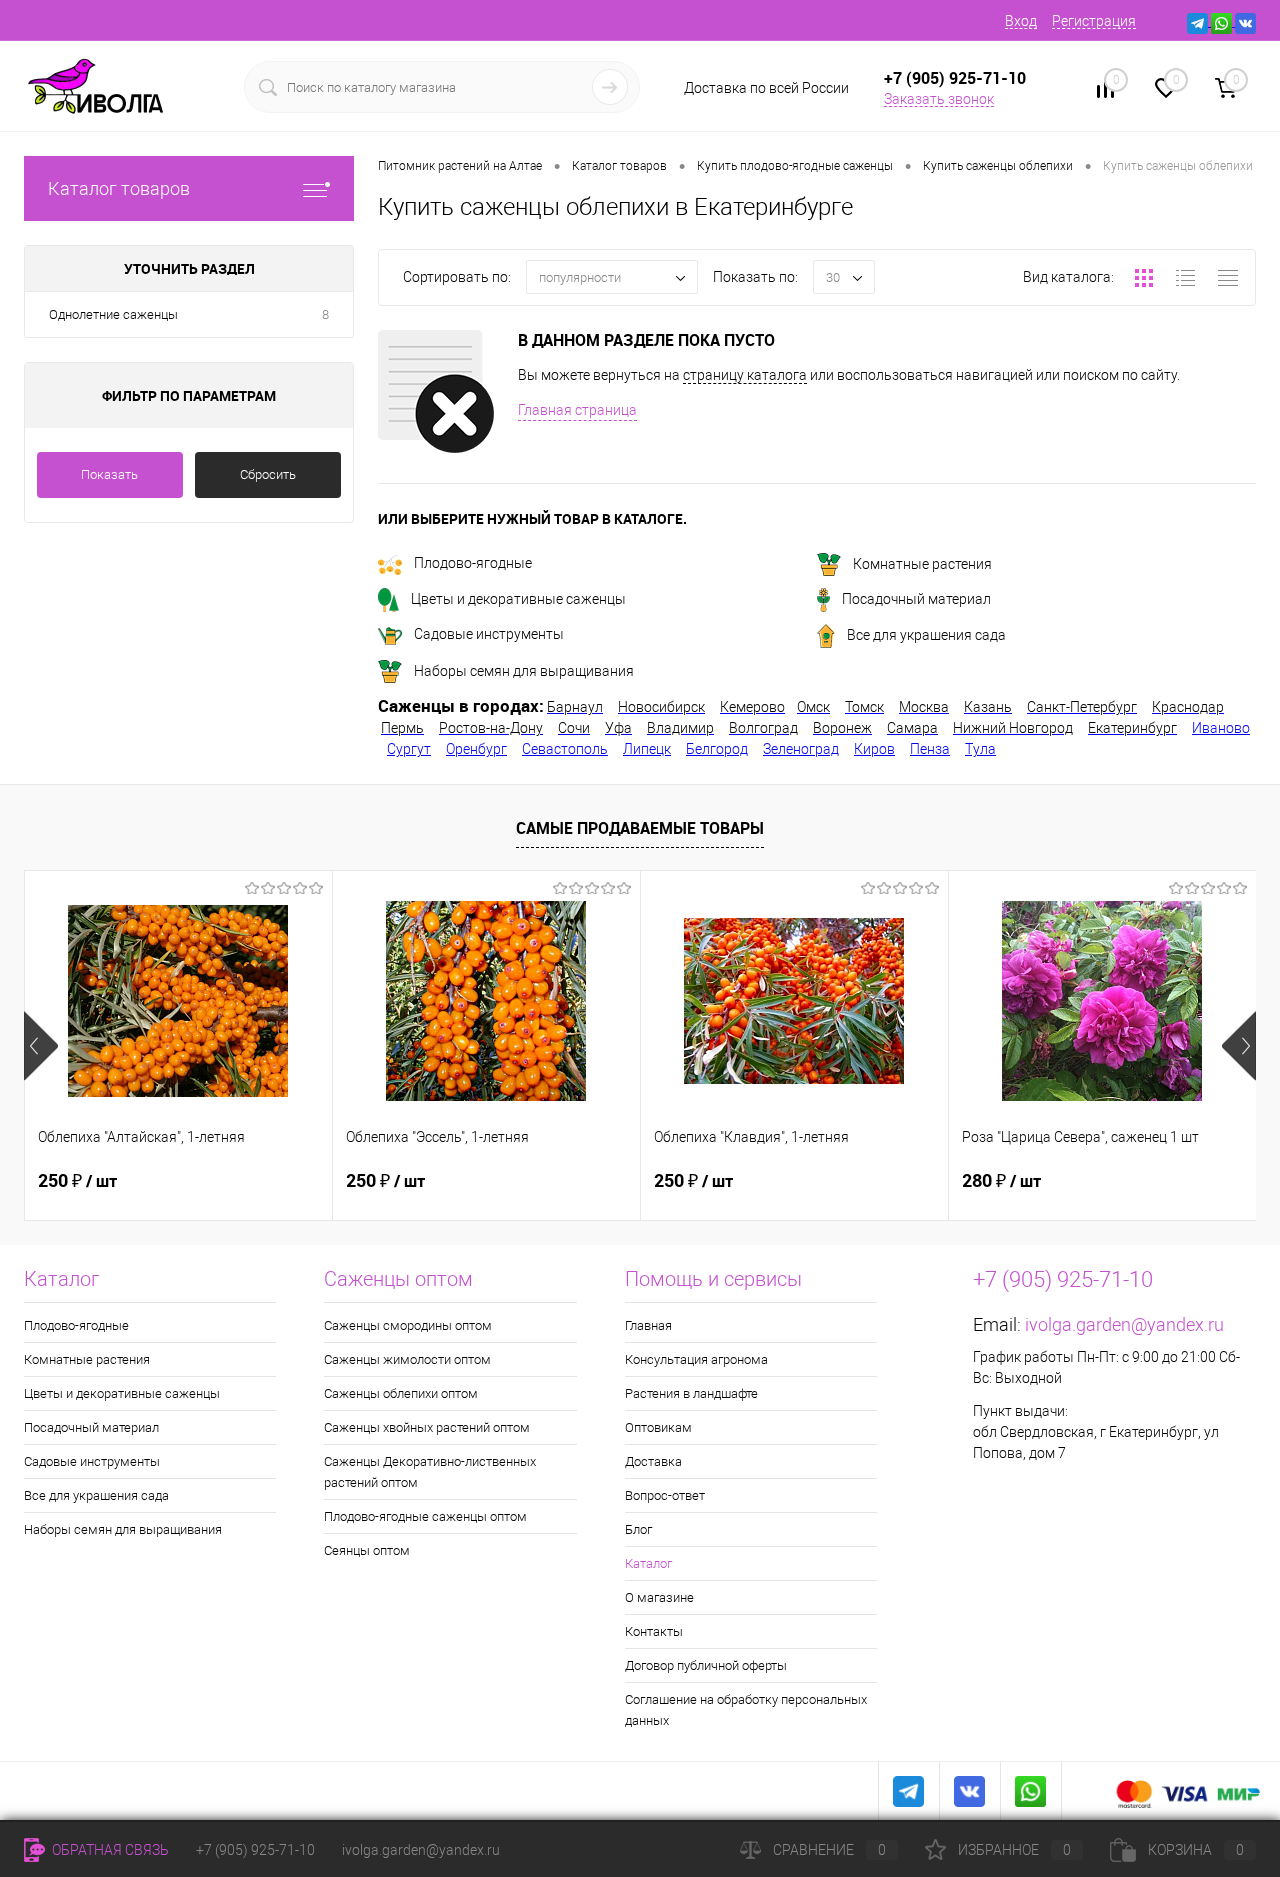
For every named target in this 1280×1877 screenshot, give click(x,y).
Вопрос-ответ (665, 1495)
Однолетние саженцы (113, 314)
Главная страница (577, 410)
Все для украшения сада (926, 635)
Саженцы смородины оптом (408, 1325)
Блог (638, 1529)
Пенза (930, 749)
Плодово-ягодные (473, 563)
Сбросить (268, 474)
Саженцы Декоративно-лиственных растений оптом (430, 1472)
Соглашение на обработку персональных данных (746, 1710)
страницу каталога (745, 375)
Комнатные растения (922, 564)
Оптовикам (658, 1427)
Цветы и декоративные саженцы (518, 599)
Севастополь (565, 749)
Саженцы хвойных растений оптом (427, 1427)
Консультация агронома (696, 1359)
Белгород (717, 749)
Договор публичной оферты (706, 1665)
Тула (980, 749)
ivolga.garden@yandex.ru (1124, 1324)
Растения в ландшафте (691, 1393)
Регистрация (1094, 21)
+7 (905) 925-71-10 (255, 1850)
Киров (874, 749)
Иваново (1221, 728)
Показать (109, 474)
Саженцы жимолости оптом (407, 1359)
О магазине (659, 1597)
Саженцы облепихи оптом (401, 1393)
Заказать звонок (939, 99)
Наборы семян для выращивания (524, 671)
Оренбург (476, 749)
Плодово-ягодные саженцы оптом (425, 1516)
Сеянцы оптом (367, 1550)
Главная (648, 1325)
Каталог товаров (119, 188)
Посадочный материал (916, 599)
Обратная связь (109, 1850)
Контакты (654, 1631)
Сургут (409, 749)
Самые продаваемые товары (640, 828)
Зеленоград (801, 749)
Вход (1021, 21)
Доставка (653, 1461)
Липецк (647, 749)
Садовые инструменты (489, 634)
